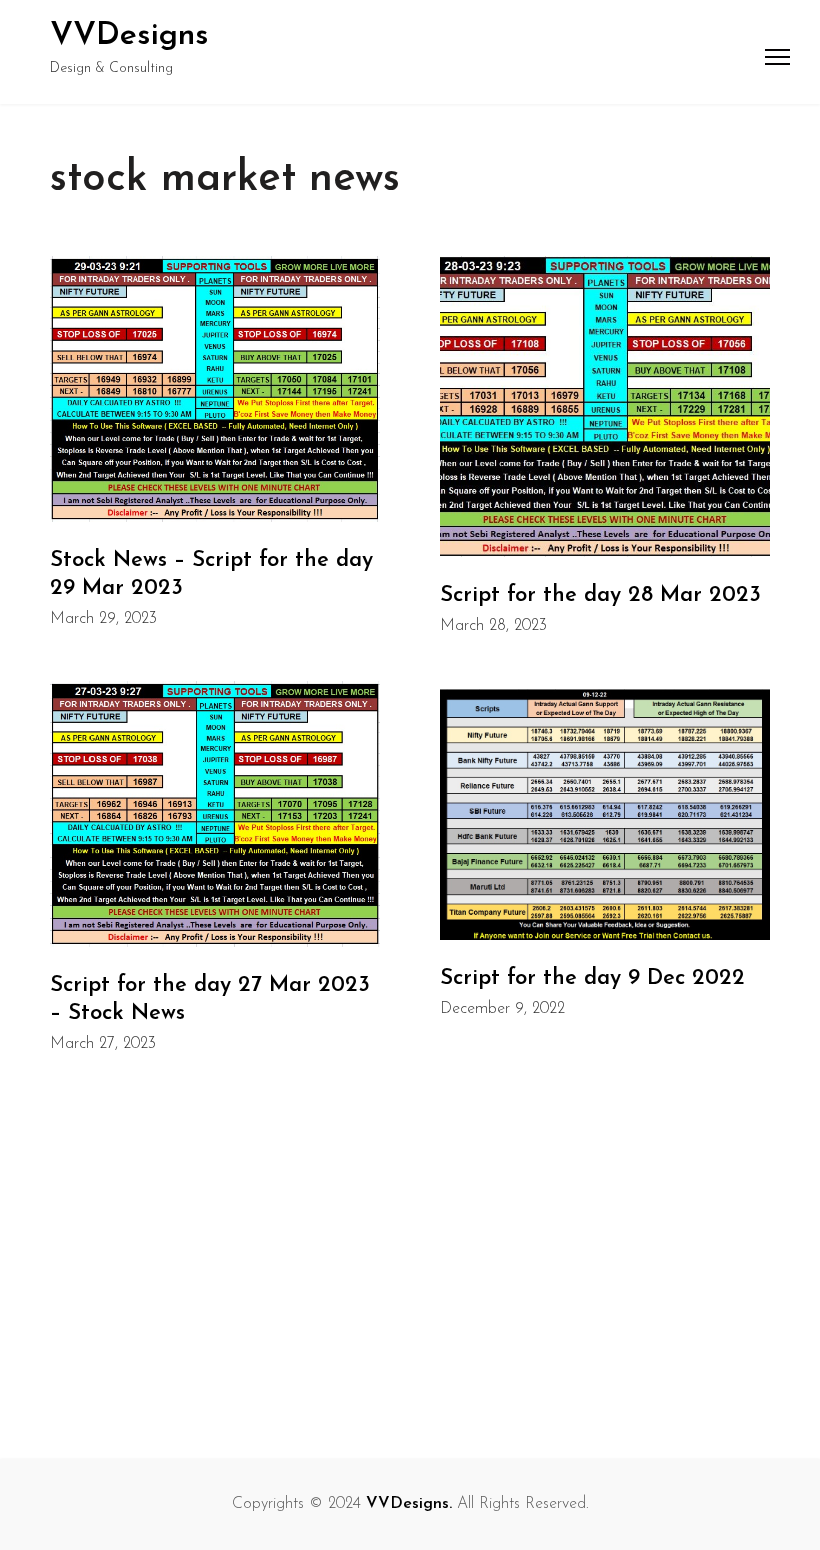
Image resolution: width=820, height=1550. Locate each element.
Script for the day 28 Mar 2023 (600, 595)
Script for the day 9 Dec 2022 (592, 978)
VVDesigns (129, 36)
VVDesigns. (409, 1504)
